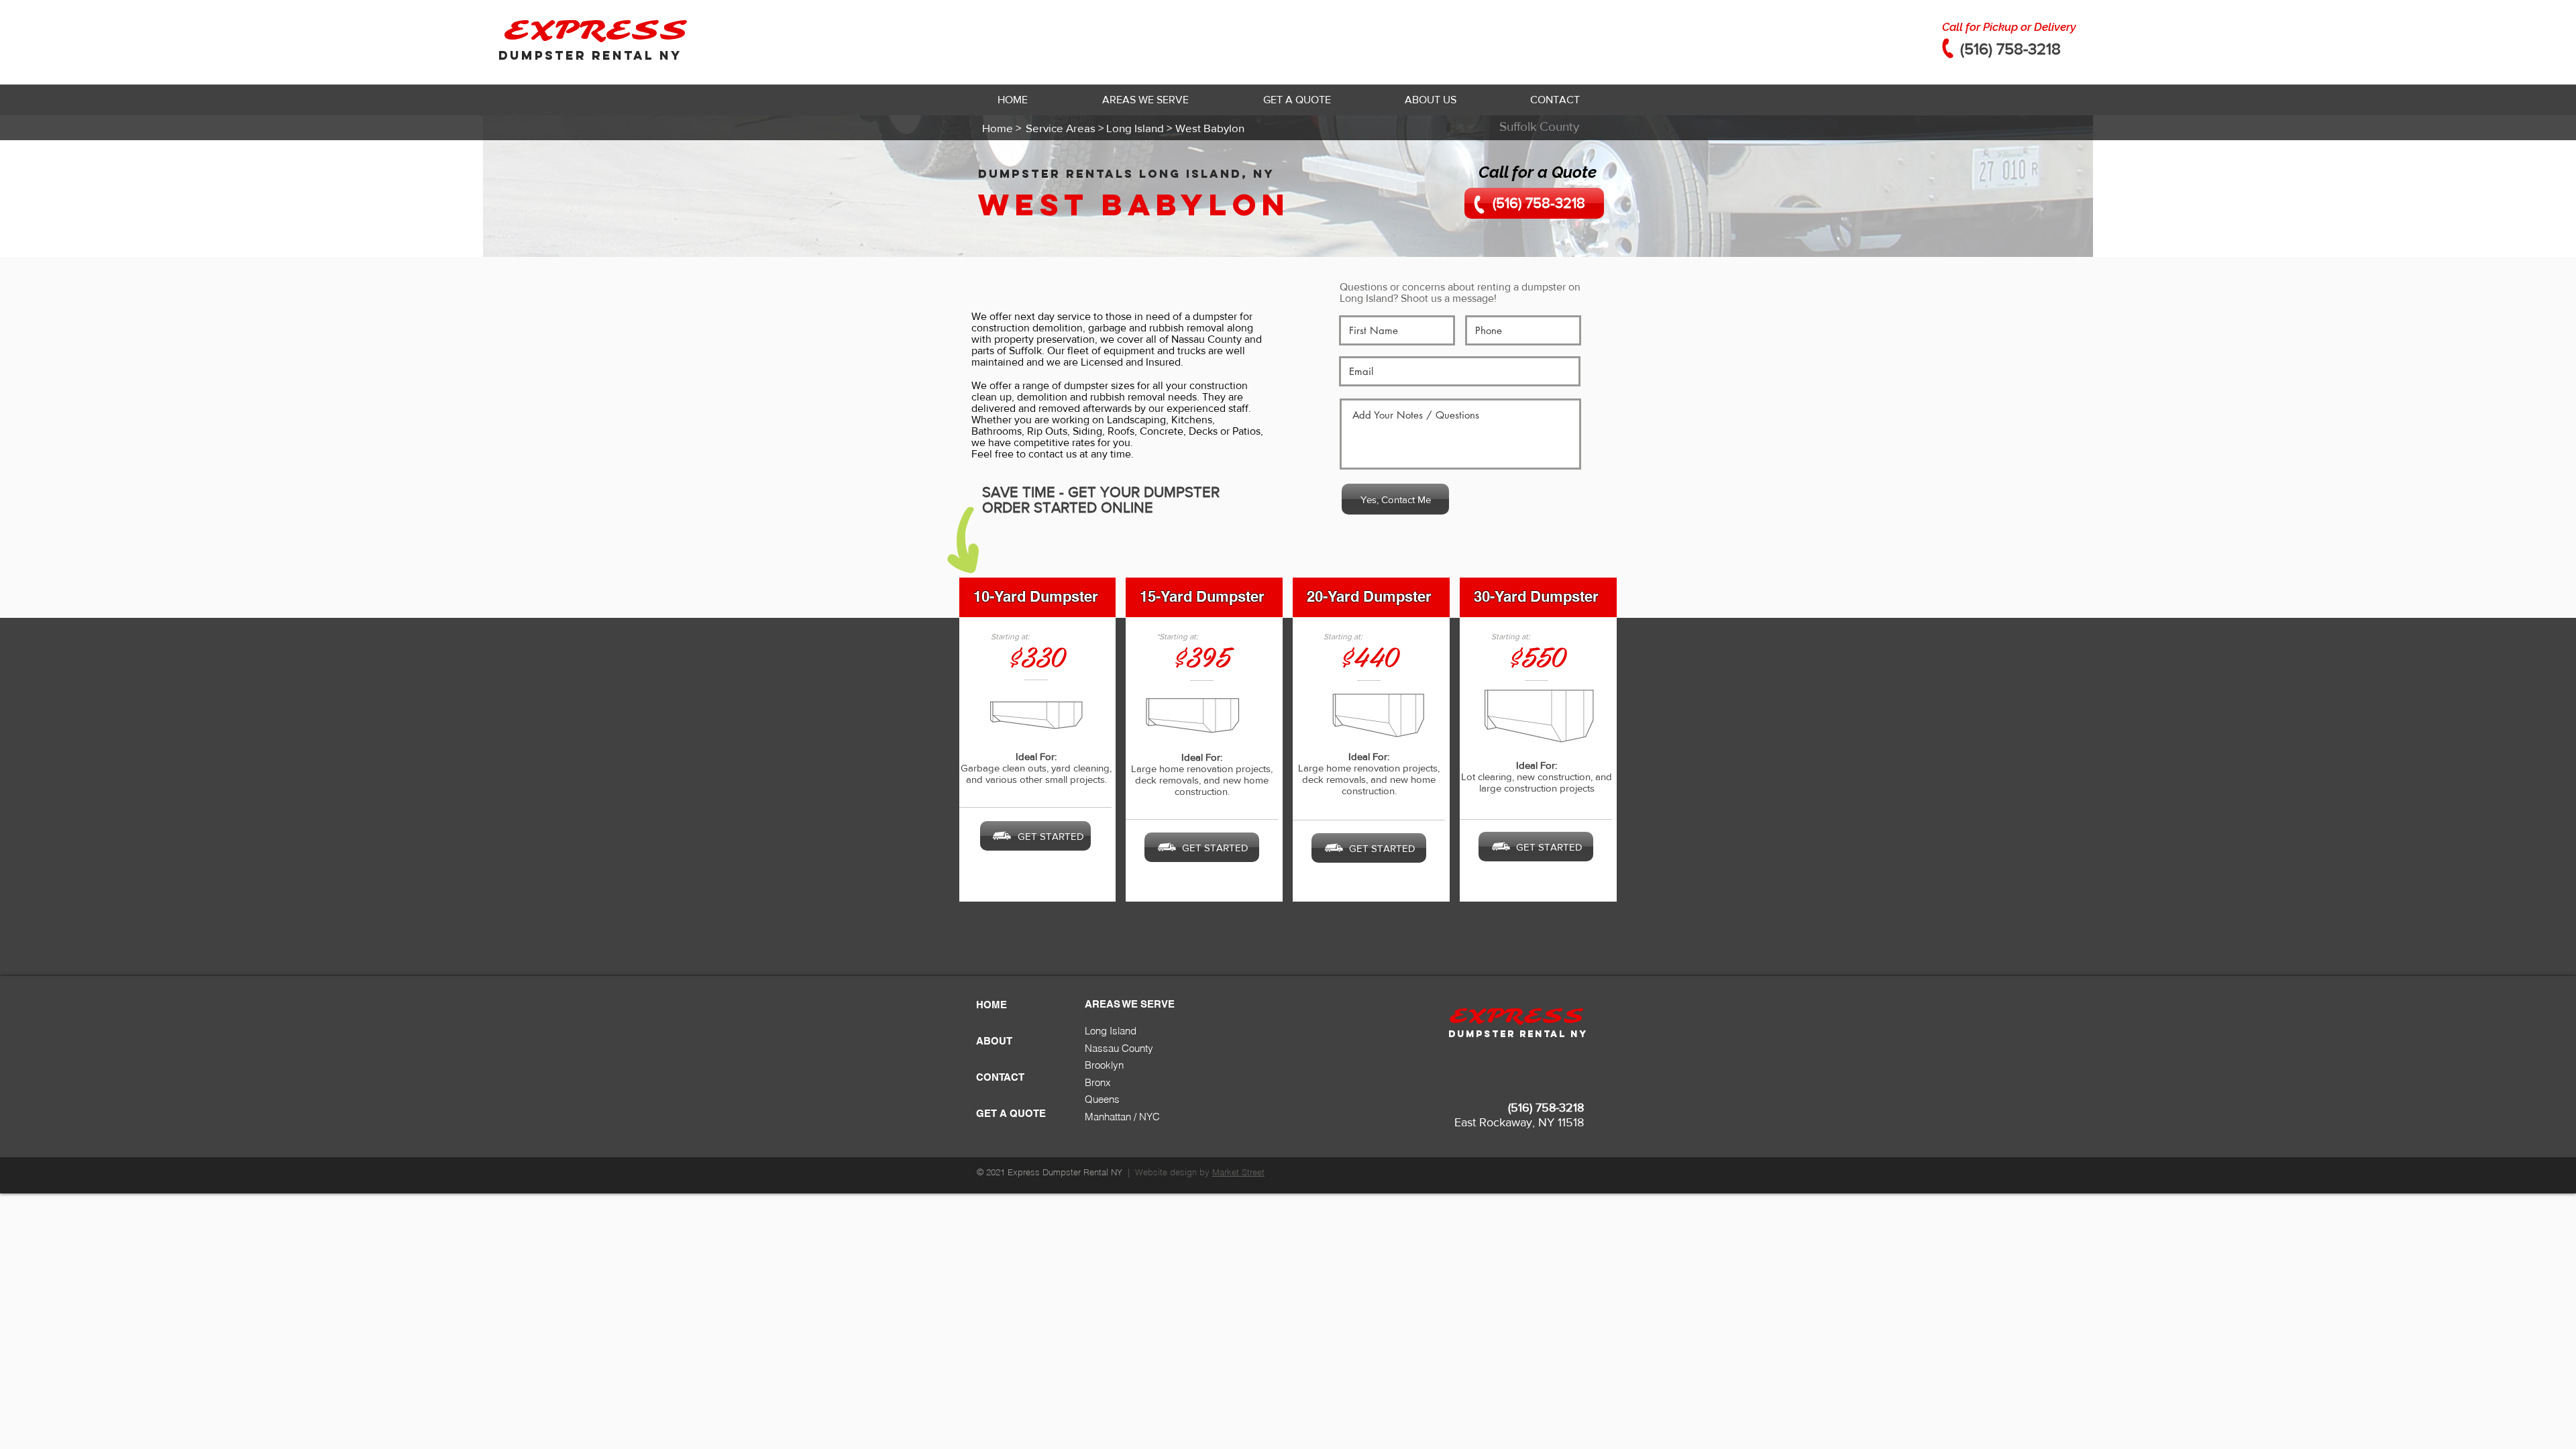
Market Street (1238, 1172)
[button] (1145, 100)
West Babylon (1134, 204)
